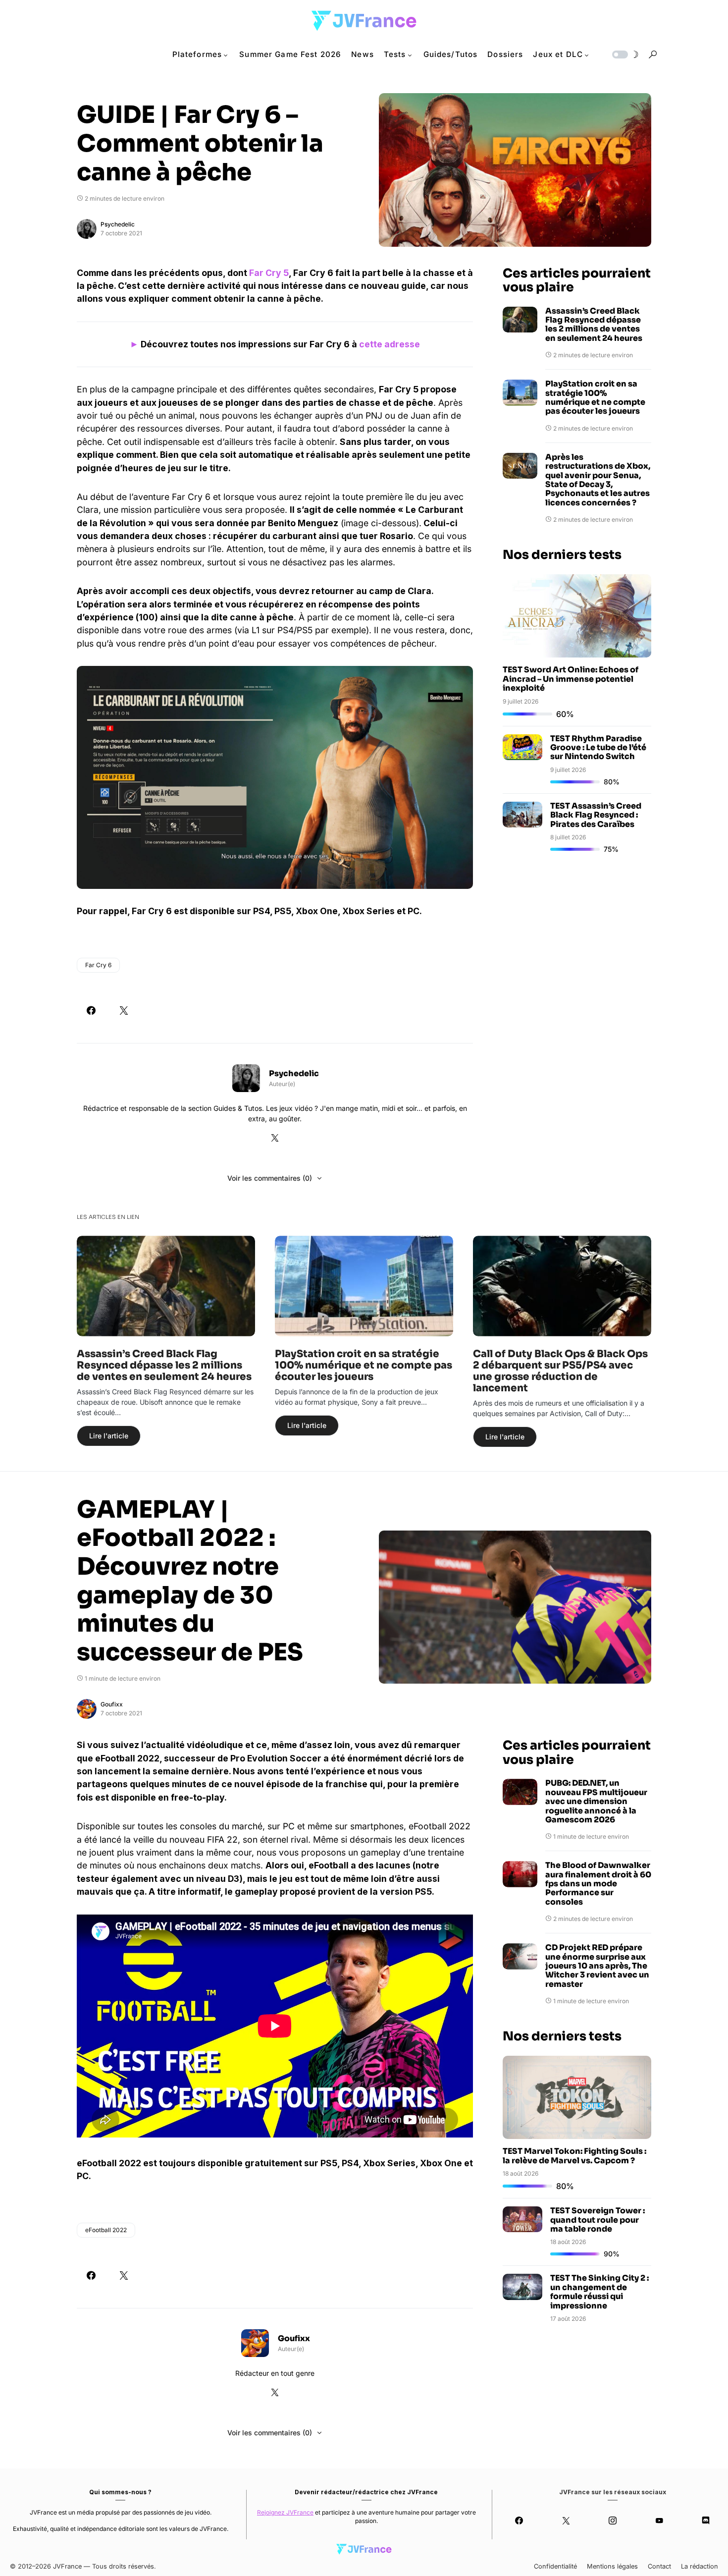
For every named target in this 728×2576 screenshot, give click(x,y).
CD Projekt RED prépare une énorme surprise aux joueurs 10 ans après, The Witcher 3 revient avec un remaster (597, 1966)
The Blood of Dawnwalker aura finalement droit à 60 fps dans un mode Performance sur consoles (598, 1884)
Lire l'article (109, 1436)
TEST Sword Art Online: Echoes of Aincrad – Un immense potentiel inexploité (571, 679)
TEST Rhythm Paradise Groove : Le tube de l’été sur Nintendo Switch (598, 748)
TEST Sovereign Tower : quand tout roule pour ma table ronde (598, 2220)
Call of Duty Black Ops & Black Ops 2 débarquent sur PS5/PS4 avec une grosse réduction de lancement (560, 1371)
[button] (624, 55)
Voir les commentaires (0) (270, 1178)
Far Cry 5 (269, 273)
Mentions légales (612, 2566)
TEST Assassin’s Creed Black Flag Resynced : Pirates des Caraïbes (596, 815)
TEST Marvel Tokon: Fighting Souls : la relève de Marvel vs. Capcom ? (574, 2156)
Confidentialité (555, 2566)
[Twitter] (566, 2521)
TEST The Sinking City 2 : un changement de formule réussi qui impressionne (599, 2292)
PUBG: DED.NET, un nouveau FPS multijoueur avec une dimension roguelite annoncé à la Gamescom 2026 (596, 1802)
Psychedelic (118, 224)
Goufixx (112, 1704)
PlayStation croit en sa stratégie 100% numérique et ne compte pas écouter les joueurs (595, 398)
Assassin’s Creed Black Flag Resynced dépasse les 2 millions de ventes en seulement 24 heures (594, 325)
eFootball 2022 (106, 2230)
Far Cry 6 (98, 965)
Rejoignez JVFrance (285, 2512)
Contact (659, 2566)
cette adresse (390, 344)
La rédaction (700, 2566)
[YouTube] (659, 2521)
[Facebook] (519, 2521)
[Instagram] (613, 2521)
